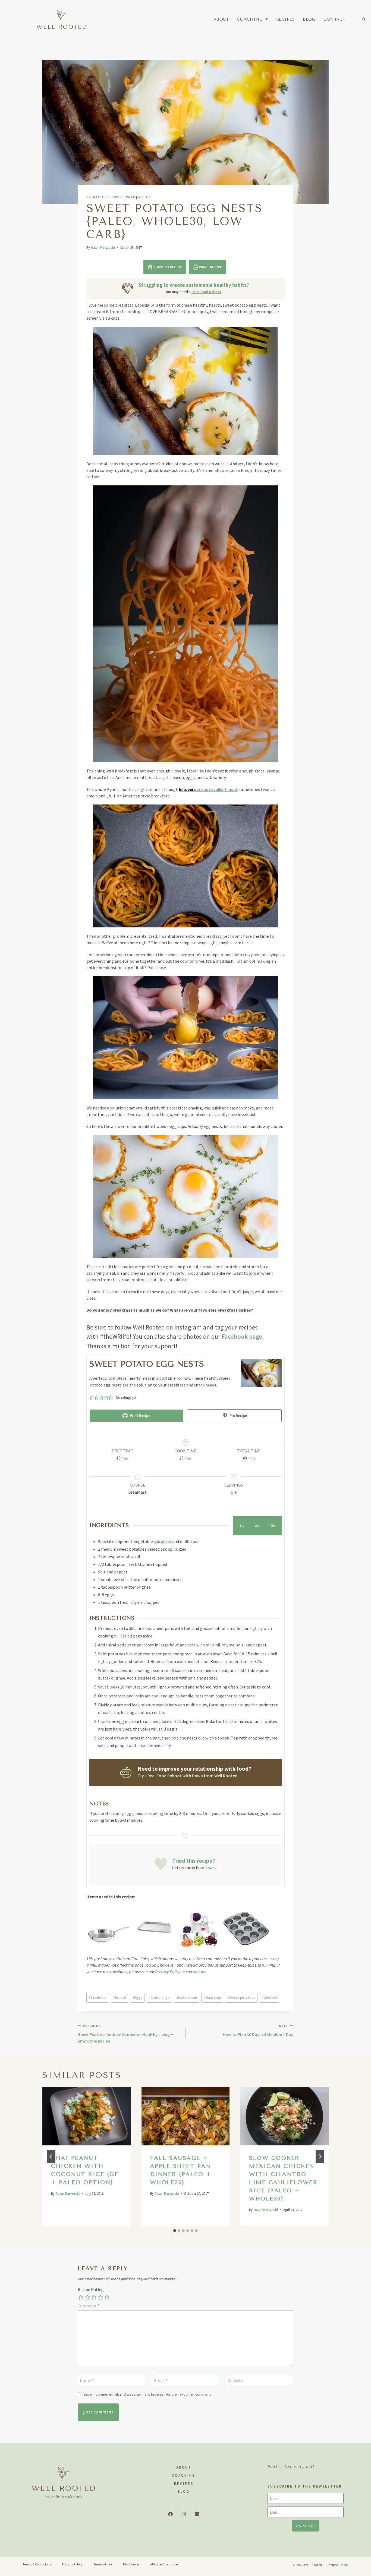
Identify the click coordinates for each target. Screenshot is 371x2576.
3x (273, 1525)
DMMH (344, 2565)
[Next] (320, 2157)
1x (242, 1525)
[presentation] (87, 2116)
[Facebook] (170, 2514)
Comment (89, 2306)
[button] (364, 19)
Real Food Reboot (206, 292)
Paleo (131, 197)
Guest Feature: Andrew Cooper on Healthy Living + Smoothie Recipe (125, 2034)
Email (161, 2380)
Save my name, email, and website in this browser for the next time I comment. (148, 2394)
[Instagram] (184, 2514)
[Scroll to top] (358, 2564)
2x (257, 1525)
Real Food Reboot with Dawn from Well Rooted (192, 1776)
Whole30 (145, 197)
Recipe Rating (91, 2289)
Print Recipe (210, 267)
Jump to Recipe (167, 267)
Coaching (250, 19)
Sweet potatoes (241, 1998)
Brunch (119, 1998)
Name (87, 2380)
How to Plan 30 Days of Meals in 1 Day (258, 2030)
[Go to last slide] (51, 2157)
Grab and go (159, 1998)
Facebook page (242, 1336)
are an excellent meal (208, 789)
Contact (334, 19)
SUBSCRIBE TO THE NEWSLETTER (305, 2486)
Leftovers (115, 197)
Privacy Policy (168, 1971)
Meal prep (212, 1998)
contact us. (196, 1971)
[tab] (175, 2231)
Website (235, 2380)
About (221, 19)
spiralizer (163, 1541)
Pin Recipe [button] (238, 1416)
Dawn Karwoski (103, 247)
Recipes (286, 19)
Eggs (137, 1998)
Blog (309, 19)
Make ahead (187, 1998)
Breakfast (95, 197)
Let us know (184, 1868)
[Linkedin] (197, 2514)
